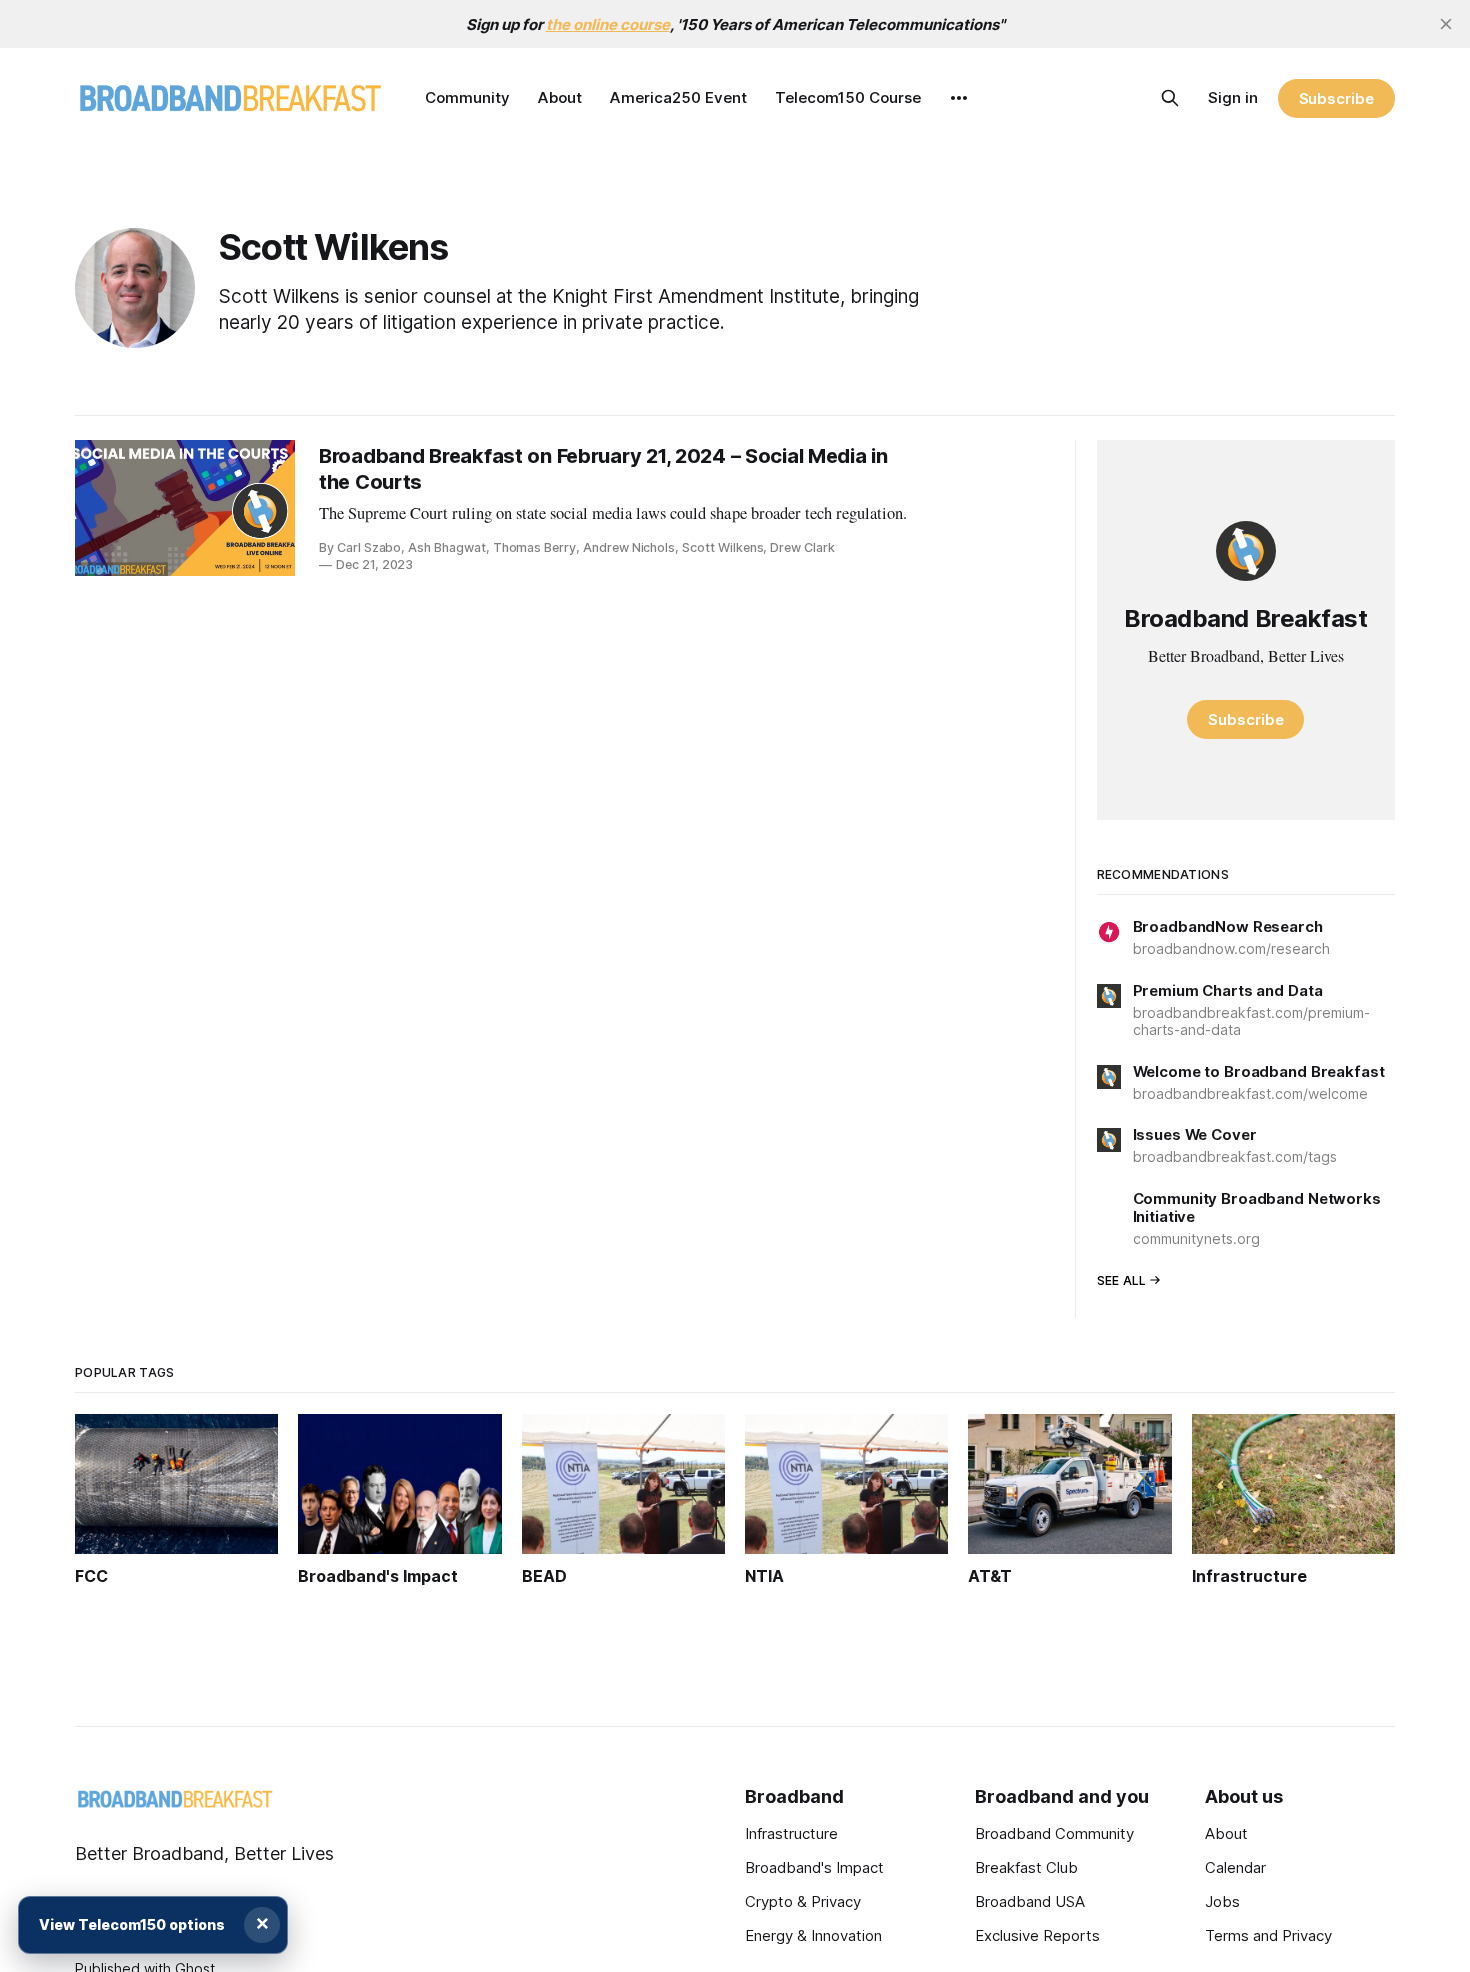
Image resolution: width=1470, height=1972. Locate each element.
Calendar (1235, 1867)
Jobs (1222, 1901)
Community (467, 97)
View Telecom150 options (132, 1924)
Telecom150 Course (848, 97)
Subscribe (1336, 98)
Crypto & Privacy (803, 1901)
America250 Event (678, 97)
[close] (1446, 24)
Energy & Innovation (813, 1935)
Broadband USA (1030, 1901)
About (560, 97)
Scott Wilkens (334, 247)
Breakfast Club (1026, 1867)
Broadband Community (1054, 1833)
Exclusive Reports (1037, 1935)
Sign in (1233, 97)
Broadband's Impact (814, 1867)
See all (1122, 1280)
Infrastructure (791, 1833)
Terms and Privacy (1268, 1935)
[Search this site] (1170, 98)
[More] (959, 98)
